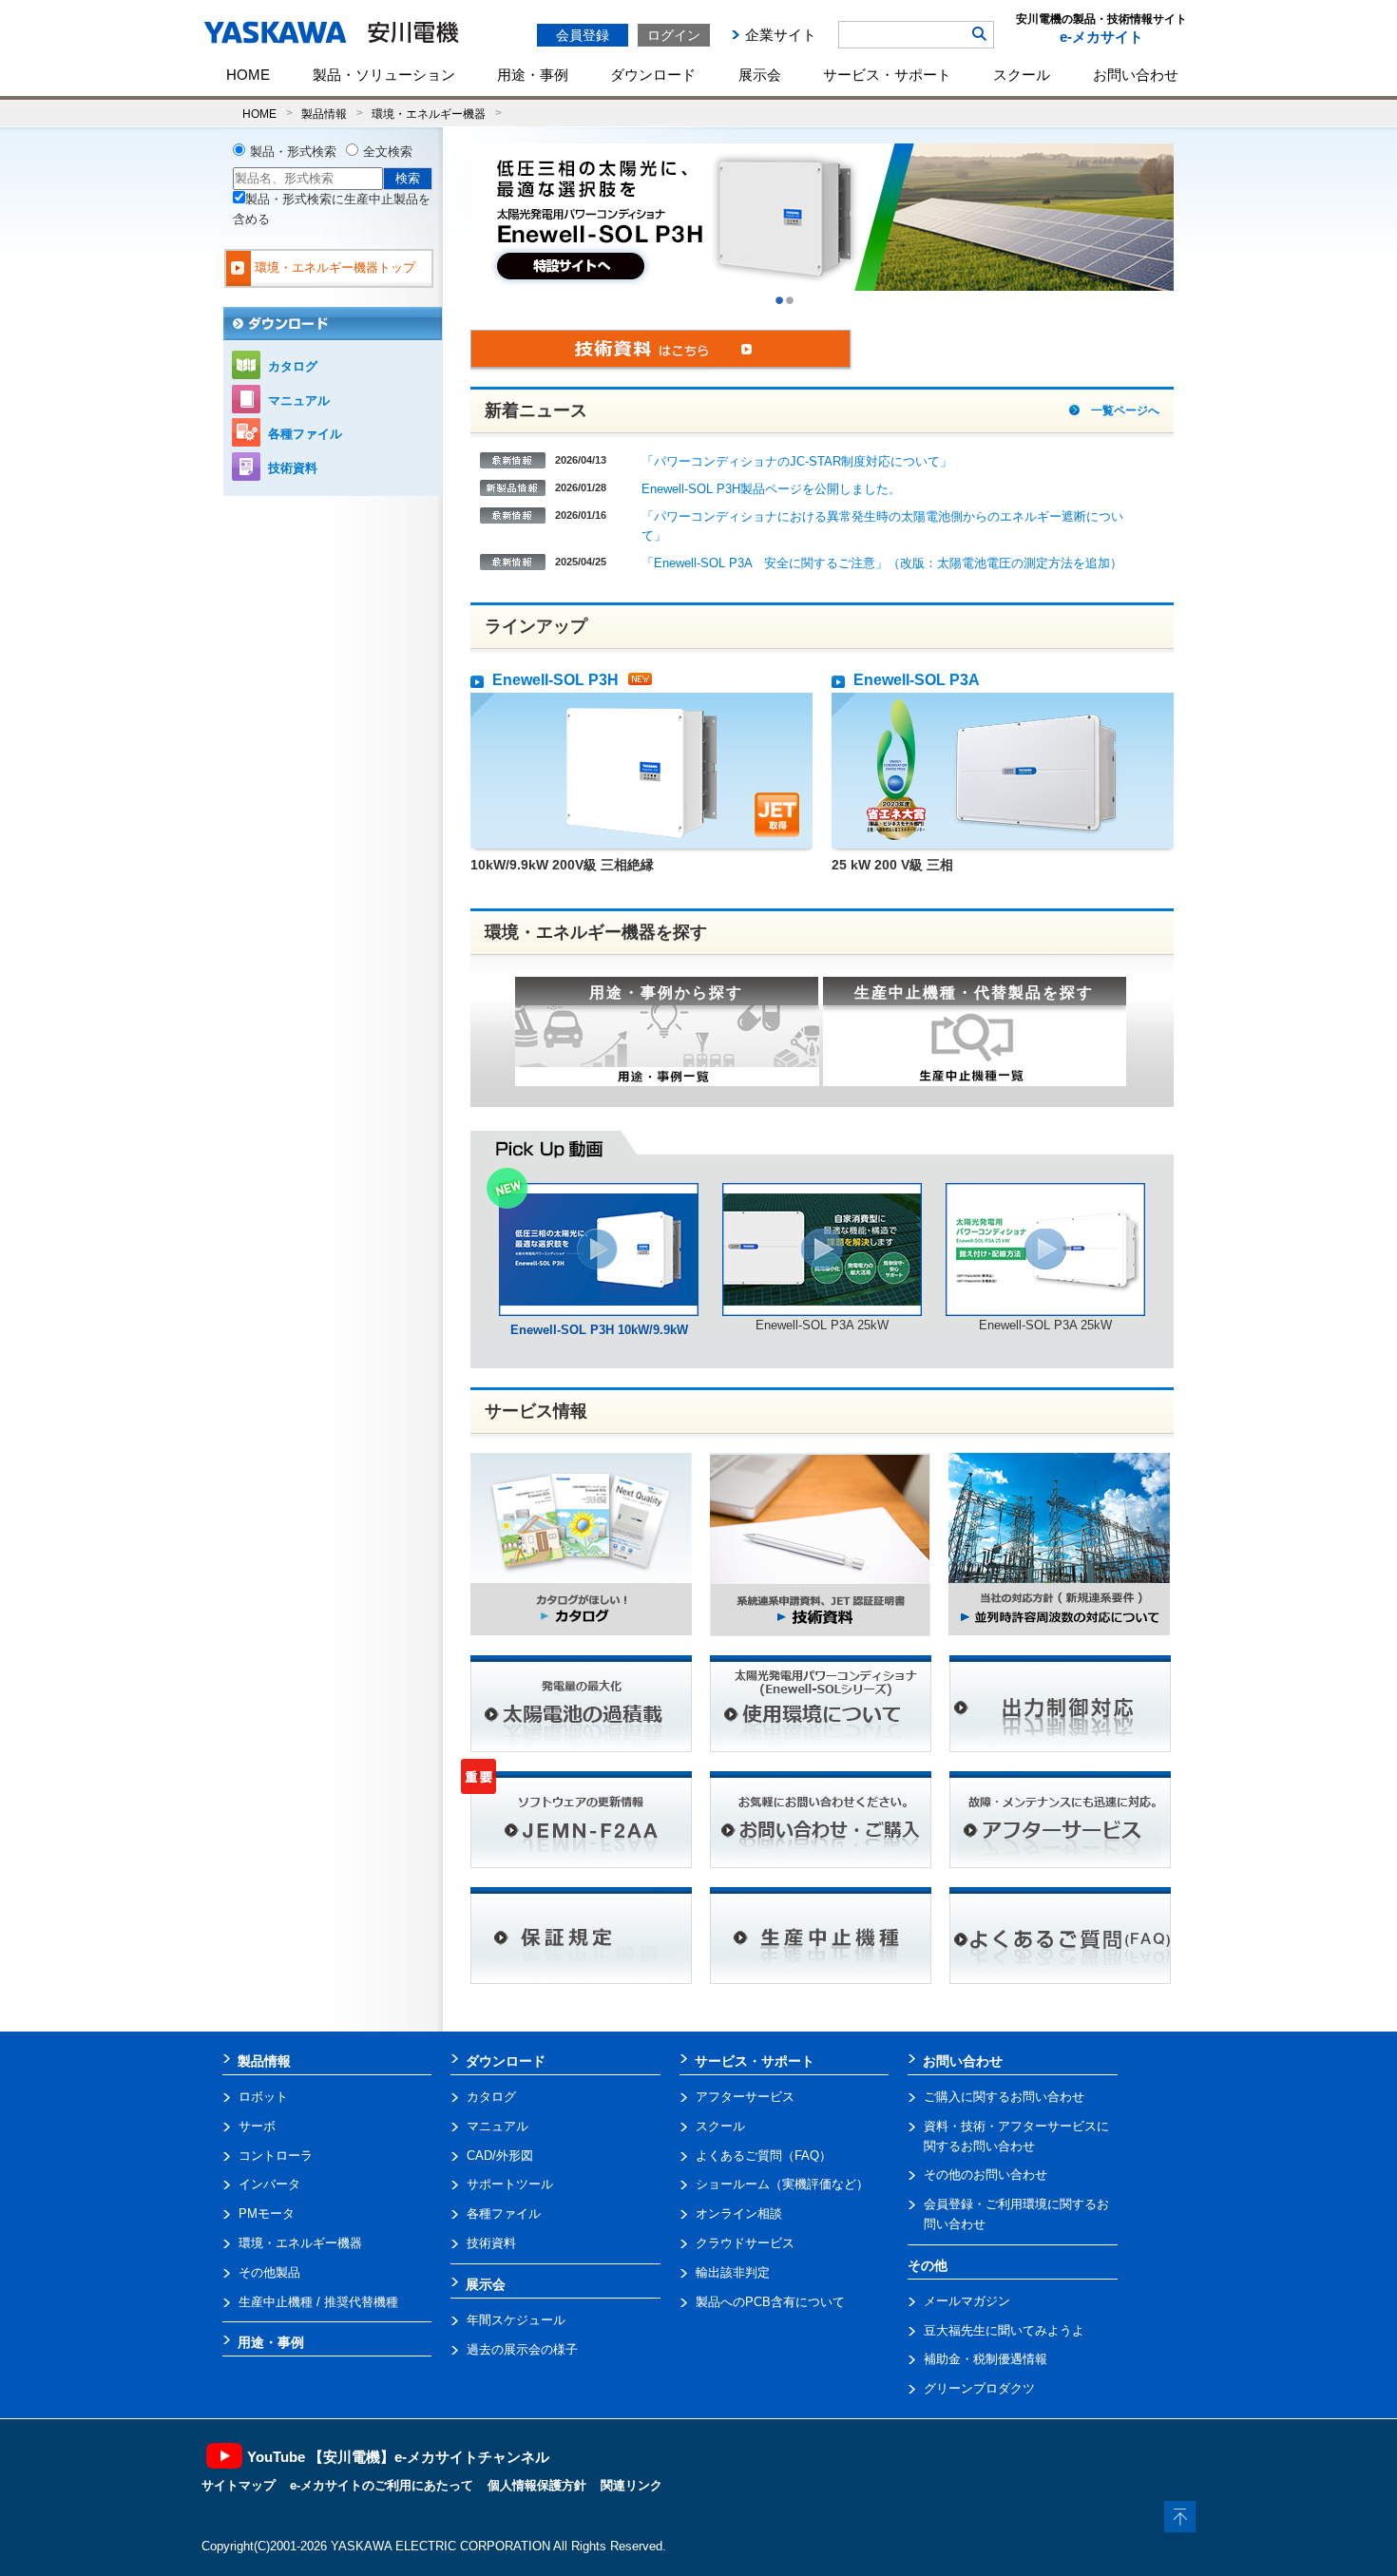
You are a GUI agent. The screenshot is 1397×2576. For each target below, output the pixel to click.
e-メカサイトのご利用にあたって (382, 2485)
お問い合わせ (1136, 75)
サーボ (257, 2126)
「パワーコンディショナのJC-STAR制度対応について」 (797, 461)
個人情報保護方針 (537, 2485)
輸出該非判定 (733, 2272)
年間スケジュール (516, 2320)
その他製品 (269, 2272)
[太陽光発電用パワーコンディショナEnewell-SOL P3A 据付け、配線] (1045, 1192)
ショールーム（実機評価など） (782, 2184)
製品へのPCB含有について (770, 2302)
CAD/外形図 (500, 2156)
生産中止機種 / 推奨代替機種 (318, 2302)
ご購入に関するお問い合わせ (1004, 2097)
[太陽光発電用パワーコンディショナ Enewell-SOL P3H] (599, 1192)
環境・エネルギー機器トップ (335, 267)
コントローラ (276, 2156)
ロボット (263, 2097)
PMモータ (267, 2213)
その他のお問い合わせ (986, 2175)
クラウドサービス (745, 2243)
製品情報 (324, 114)
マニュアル (299, 401)
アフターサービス (745, 2097)
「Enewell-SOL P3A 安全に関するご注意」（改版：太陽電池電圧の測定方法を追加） (882, 563)
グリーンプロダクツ (979, 2388)
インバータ (269, 2184)
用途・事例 (533, 75)
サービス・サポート (887, 75)
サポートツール (510, 2184)
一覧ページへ (1125, 410)
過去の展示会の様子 (522, 2349)
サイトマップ (239, 2485)
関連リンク (632, 2485)
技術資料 (293, 468)
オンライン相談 (739, 2213)
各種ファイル (305, 434)
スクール (1022, 75)
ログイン (674, 35)
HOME (248, 75)
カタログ (293, 366)
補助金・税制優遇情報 (986, 2359)
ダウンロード (653, 75)
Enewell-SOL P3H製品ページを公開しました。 (771, 489)
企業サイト (781, 35)
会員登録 (583, 35)
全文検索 (388, 152)
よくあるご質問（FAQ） (764, 2156)
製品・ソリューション (384, 75)
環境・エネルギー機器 (429, 114)
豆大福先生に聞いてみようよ (1004, 2330)
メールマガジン (967, 2301)
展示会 (760, 75)
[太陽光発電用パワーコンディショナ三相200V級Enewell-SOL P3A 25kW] (822, 1192)
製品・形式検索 (293, 152)
